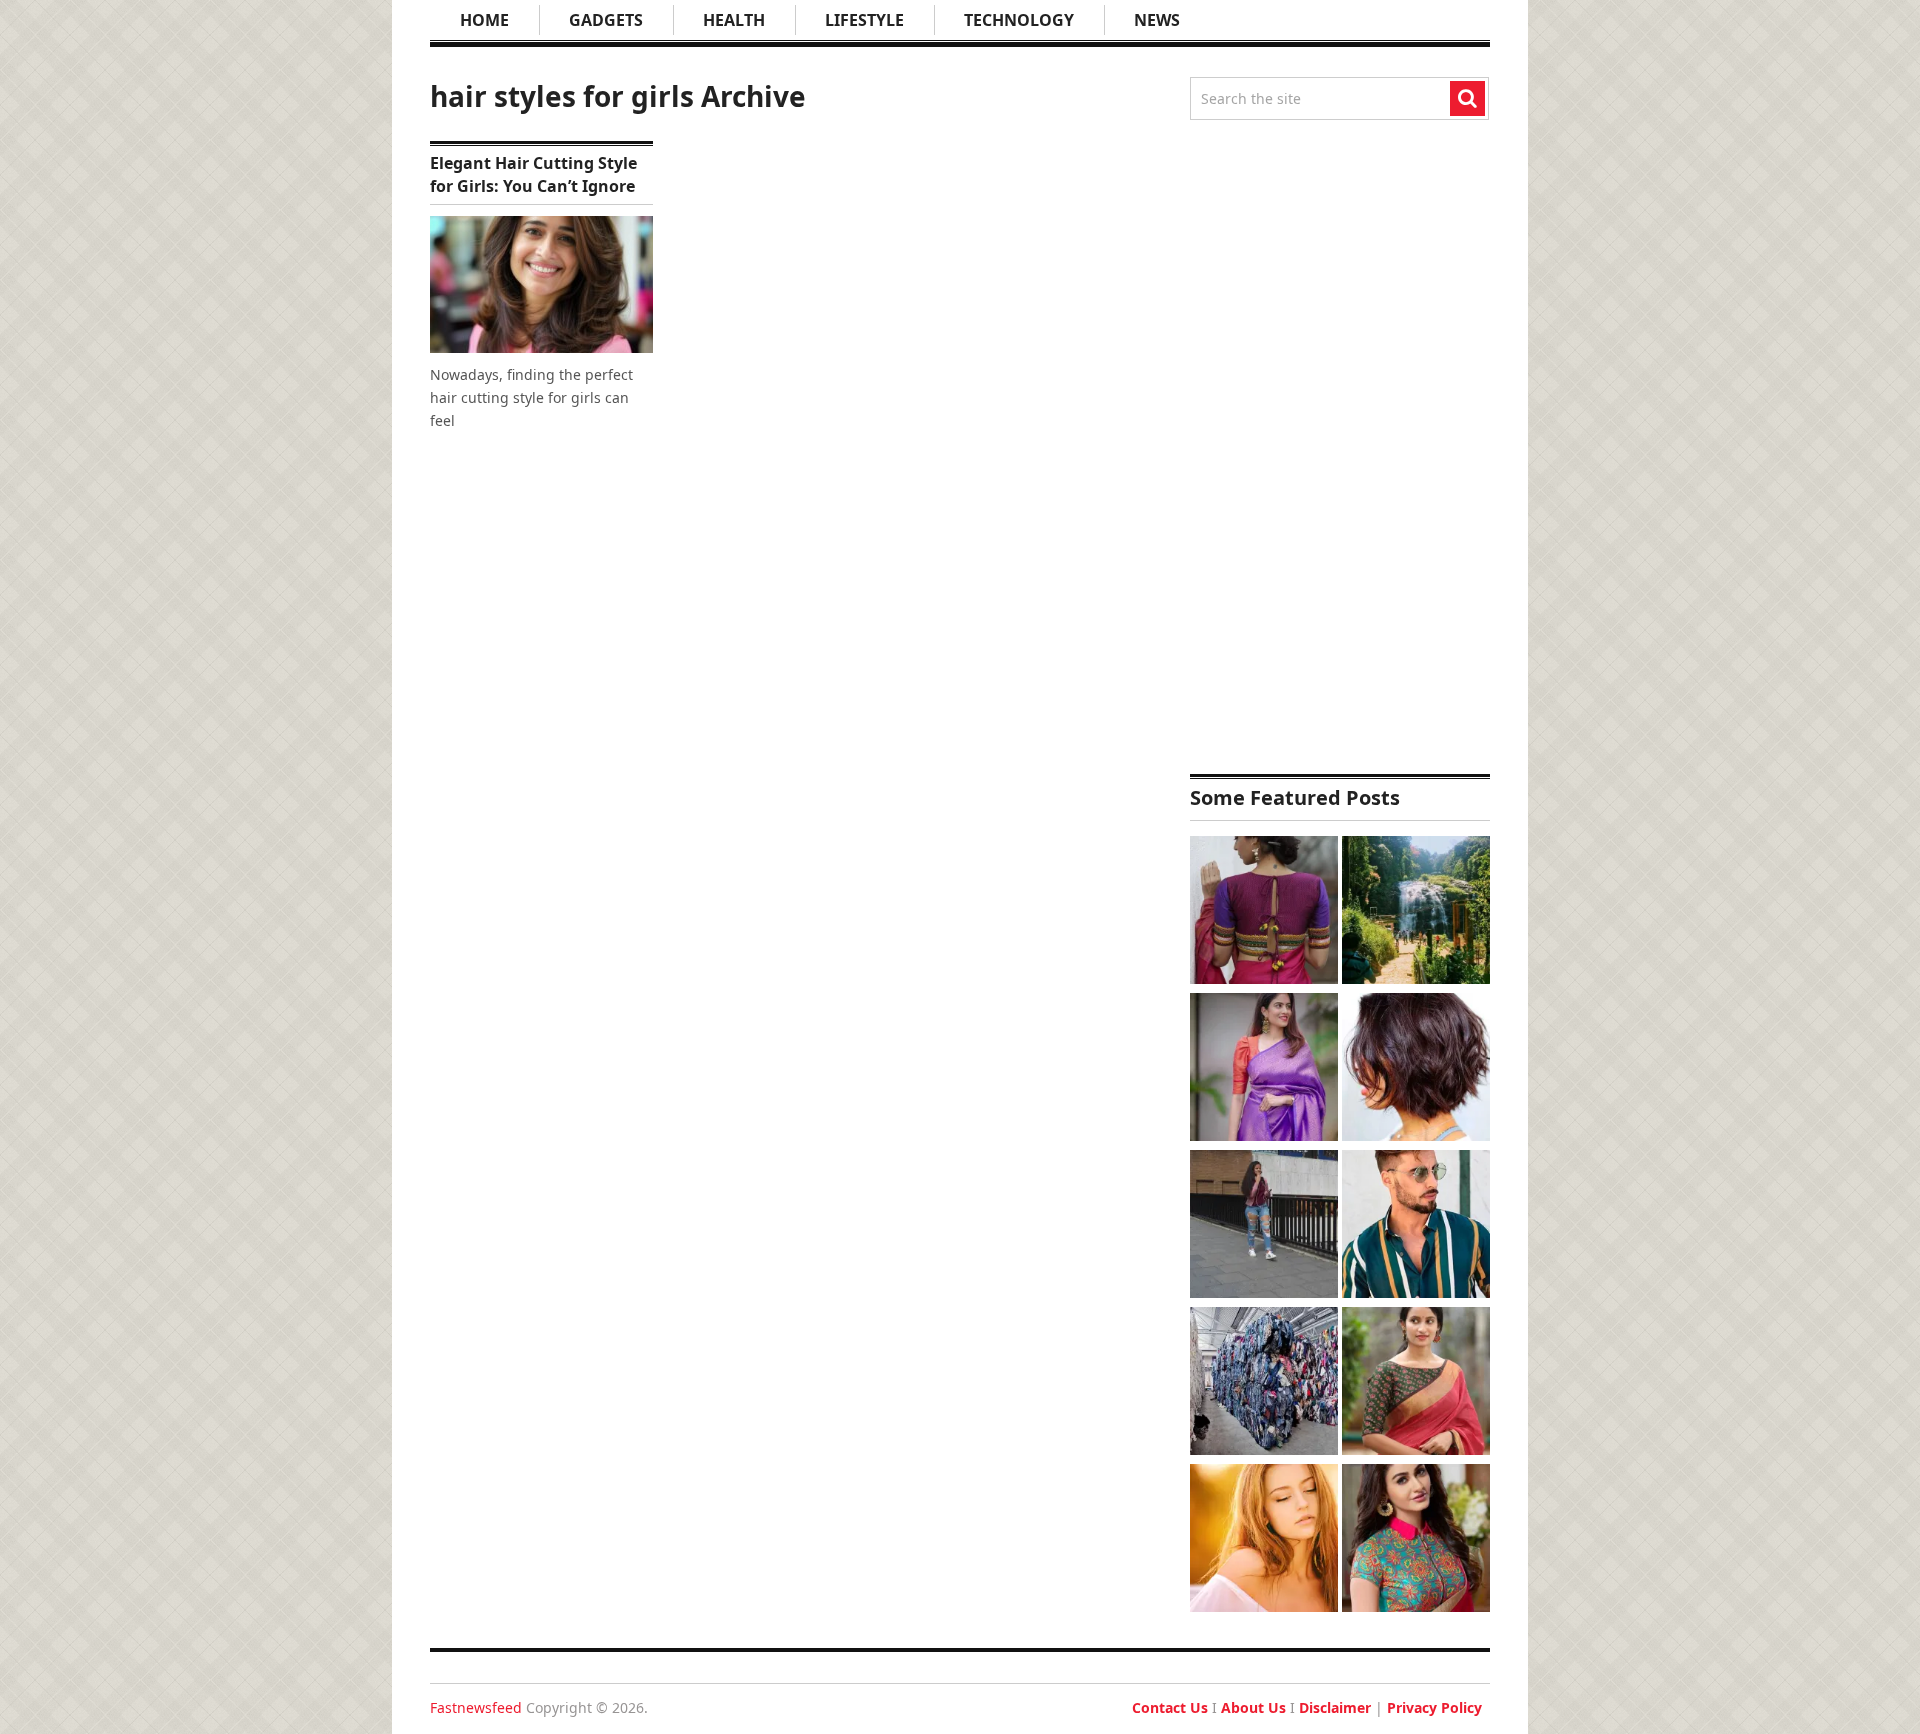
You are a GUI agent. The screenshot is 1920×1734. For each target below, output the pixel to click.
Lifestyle (864, 20)
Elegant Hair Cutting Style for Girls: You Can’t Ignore (533, 174)
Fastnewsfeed (476, 1707)
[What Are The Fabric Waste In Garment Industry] (1264, 1383)
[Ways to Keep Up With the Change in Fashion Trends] (1264, 1540)
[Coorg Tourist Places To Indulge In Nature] (1416, 912)
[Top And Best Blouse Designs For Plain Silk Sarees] (1264, 1069)
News (1157, 20)
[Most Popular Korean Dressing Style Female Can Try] (1264, 1226)
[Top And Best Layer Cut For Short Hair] (1416, 1069)
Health (734, 20)
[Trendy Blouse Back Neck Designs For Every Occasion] (1264, 912)
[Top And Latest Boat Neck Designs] (1416, 1383)
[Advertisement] (1340, 447)
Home (484, 20)
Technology (1019, 20)
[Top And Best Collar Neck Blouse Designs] (1416, 1540)
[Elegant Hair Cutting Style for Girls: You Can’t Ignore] (541, 284)
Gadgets (606, 20)
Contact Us (1170, 1707)
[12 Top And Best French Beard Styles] (1416, 1226)
